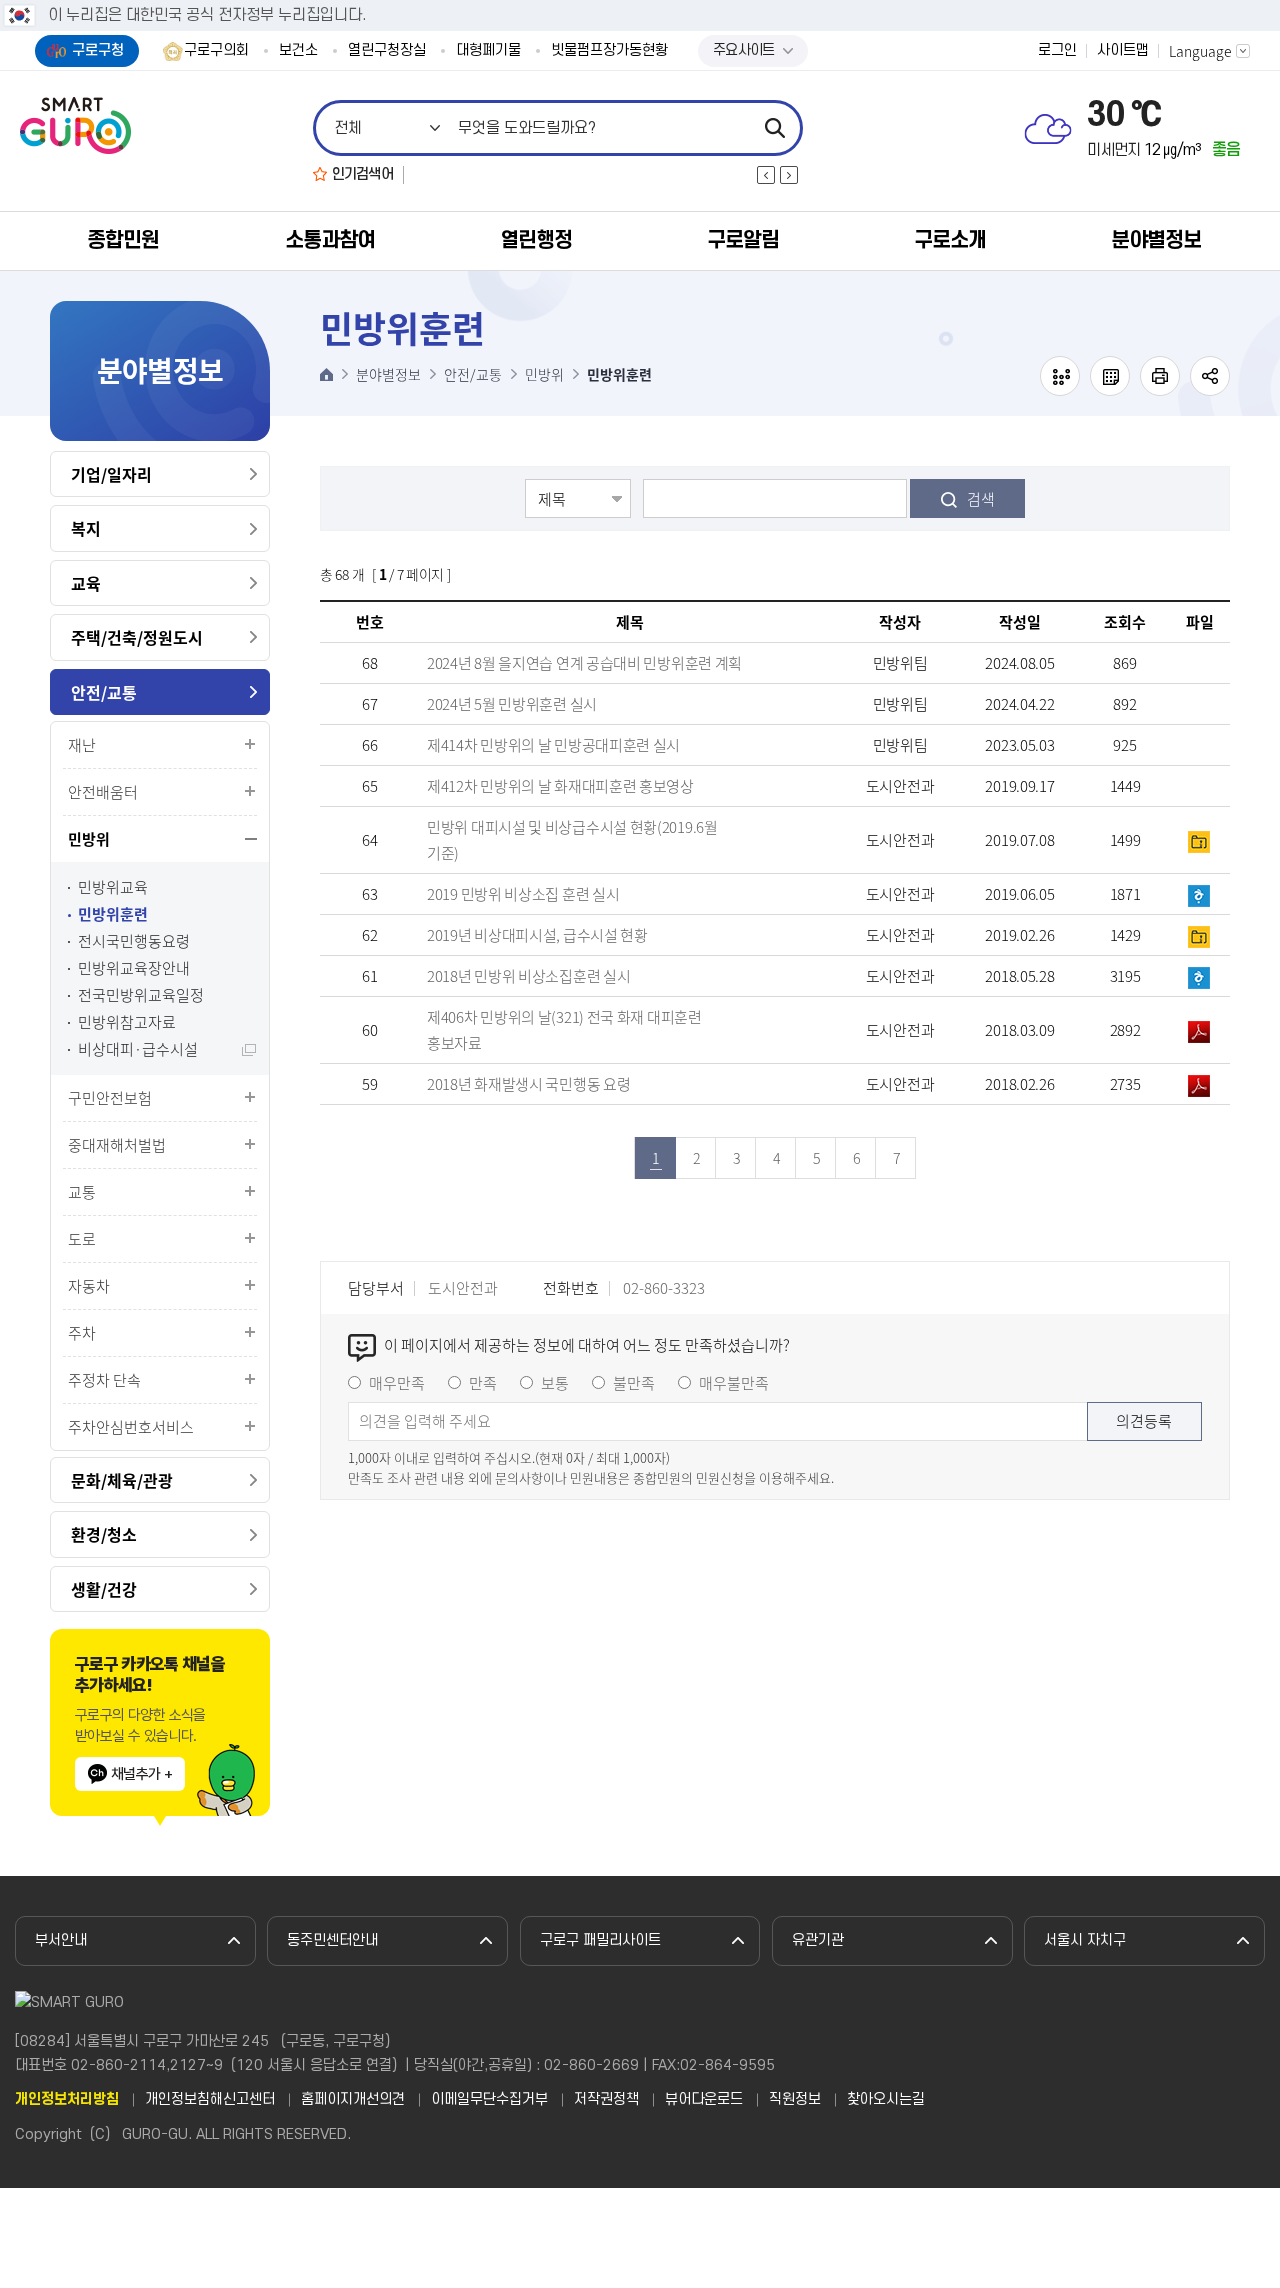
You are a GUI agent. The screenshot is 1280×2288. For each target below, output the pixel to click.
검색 (981, 499)
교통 (82, 1192)
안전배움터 (103, 792)
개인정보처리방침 (67, 2100)
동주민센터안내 (332, 1940)
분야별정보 (1156, 240)
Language (1200, 51)
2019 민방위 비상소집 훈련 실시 (523, 894)
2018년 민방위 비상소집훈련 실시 (528, 976)
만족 (483, 1383)
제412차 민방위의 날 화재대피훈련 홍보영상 (560, 786)
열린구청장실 (387, 51)
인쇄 (1160, 376)
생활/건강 (104, 1589)
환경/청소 (104, 1534)
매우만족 (397, 1383)
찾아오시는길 (886, 2100)
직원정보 (795, 2100)
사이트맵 (1123, 51)
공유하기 (1210, 376)
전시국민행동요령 (134, 941)
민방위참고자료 (127, 1022)
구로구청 (98, 50)
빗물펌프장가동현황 (609, 51)
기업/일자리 (111, 474)
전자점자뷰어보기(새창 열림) (1060, 376)
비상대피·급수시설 (138, 1049)
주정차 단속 (104, 1380)
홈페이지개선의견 (353, 2100)
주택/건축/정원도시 (137, 637)
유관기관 (818, 1940)
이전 (766, 175)
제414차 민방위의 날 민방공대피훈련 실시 (553, 745)
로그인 (1057, 51)
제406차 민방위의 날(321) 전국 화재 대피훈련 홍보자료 (564, 1030)
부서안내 (61, 1940)
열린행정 (536, 240)
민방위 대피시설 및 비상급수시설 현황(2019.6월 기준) (572, 840)
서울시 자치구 (1085, 1940)
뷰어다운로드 (704, 2100)
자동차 (89, 1286)
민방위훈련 (113, 914)
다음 (789, 175)
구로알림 (743, 240)
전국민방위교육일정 (141, 995)
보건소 (298, 51)
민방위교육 (113, 887)
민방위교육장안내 (134, 968)
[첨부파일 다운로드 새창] (1200, 786)
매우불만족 (734, 1383)
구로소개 (950, 240)
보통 (555, 1383)
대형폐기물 (488, 51)
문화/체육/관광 (122, 1480)
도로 (82, 1239)
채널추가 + (141, 1774)
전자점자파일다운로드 (1110, 376)
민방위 (89, 839)
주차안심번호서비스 (131, 1427)
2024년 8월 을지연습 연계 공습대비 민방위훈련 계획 (584, 663)
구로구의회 (216, 51)
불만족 (634, 1383)
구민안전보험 (110, 1098)
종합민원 (123, 240)
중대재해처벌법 (117, 1145)
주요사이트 (744, 50)
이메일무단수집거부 (489, 2100)
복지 (86, 528)
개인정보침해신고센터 (210, 2100)
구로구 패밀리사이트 (600, 1940)
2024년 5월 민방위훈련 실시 (512, 704)
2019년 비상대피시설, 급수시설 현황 (537, 935)
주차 (82, 1333)
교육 (86, 583)
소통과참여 (330, 240)
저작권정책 (606, 2100)
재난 (82, 745)
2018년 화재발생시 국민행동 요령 (528, 1084)
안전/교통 (104, 692)
